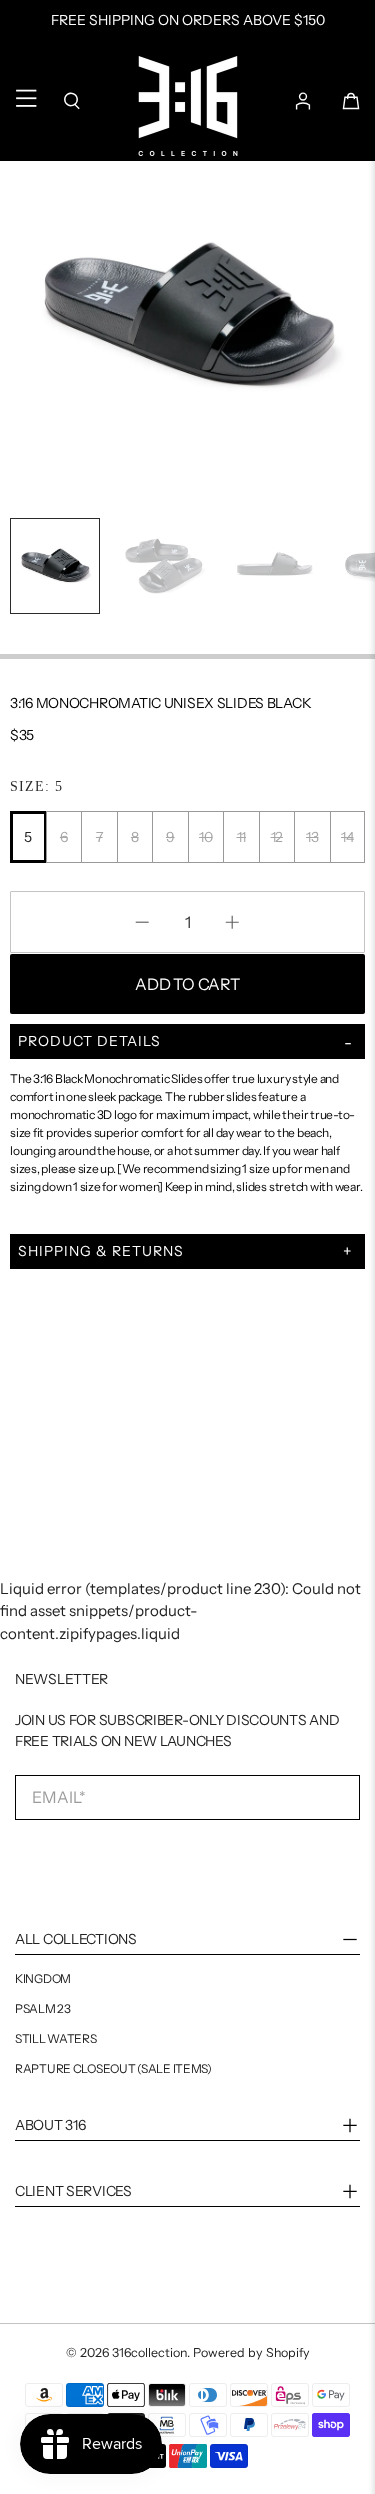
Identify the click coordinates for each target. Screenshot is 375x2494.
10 (205, 837)
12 (277, 837)
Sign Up (102, 1862)
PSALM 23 (43, 2009)
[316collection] (188, 106)
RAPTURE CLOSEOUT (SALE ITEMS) (113, 2069)
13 (312, 837)
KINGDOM (43, 1979)
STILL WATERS (56, 2039)
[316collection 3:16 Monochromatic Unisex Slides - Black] (187, 304)
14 (347, 837)
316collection (149, 2352)
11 (241, 837)
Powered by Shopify (251, 2352)
